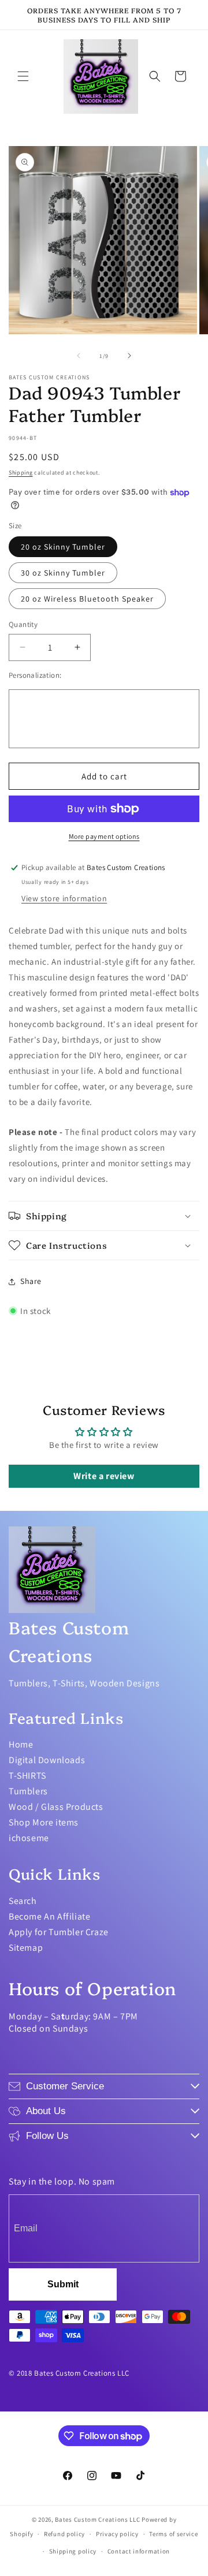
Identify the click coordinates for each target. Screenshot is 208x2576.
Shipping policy (73, 2551)
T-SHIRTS (27, 1776)
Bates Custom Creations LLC (98, 2519)
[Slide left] (79, 356)
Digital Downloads (47, 1760)
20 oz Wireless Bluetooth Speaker (87, 599)
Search (23, 1901)
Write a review (104, 1476)
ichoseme (29, 1838)
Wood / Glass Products (56, 1807)
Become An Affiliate (49, 1916)
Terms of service (173, 2534)
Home (21, 1744)
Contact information (139, 2551)
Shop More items (44, 1822)
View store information (64, 898)
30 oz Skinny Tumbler (63, 573)
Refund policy (64, 2534)
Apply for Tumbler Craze (59, 1932)
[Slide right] (129, 356)
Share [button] (31, 1281)
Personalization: (35, 675)
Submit (63, 2284)
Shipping (21, 473)
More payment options (104, 836)
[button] (23, 76)
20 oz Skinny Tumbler (63, 547)
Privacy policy (117, 2534)
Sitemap (26, 1948)
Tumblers (28, 1791)
